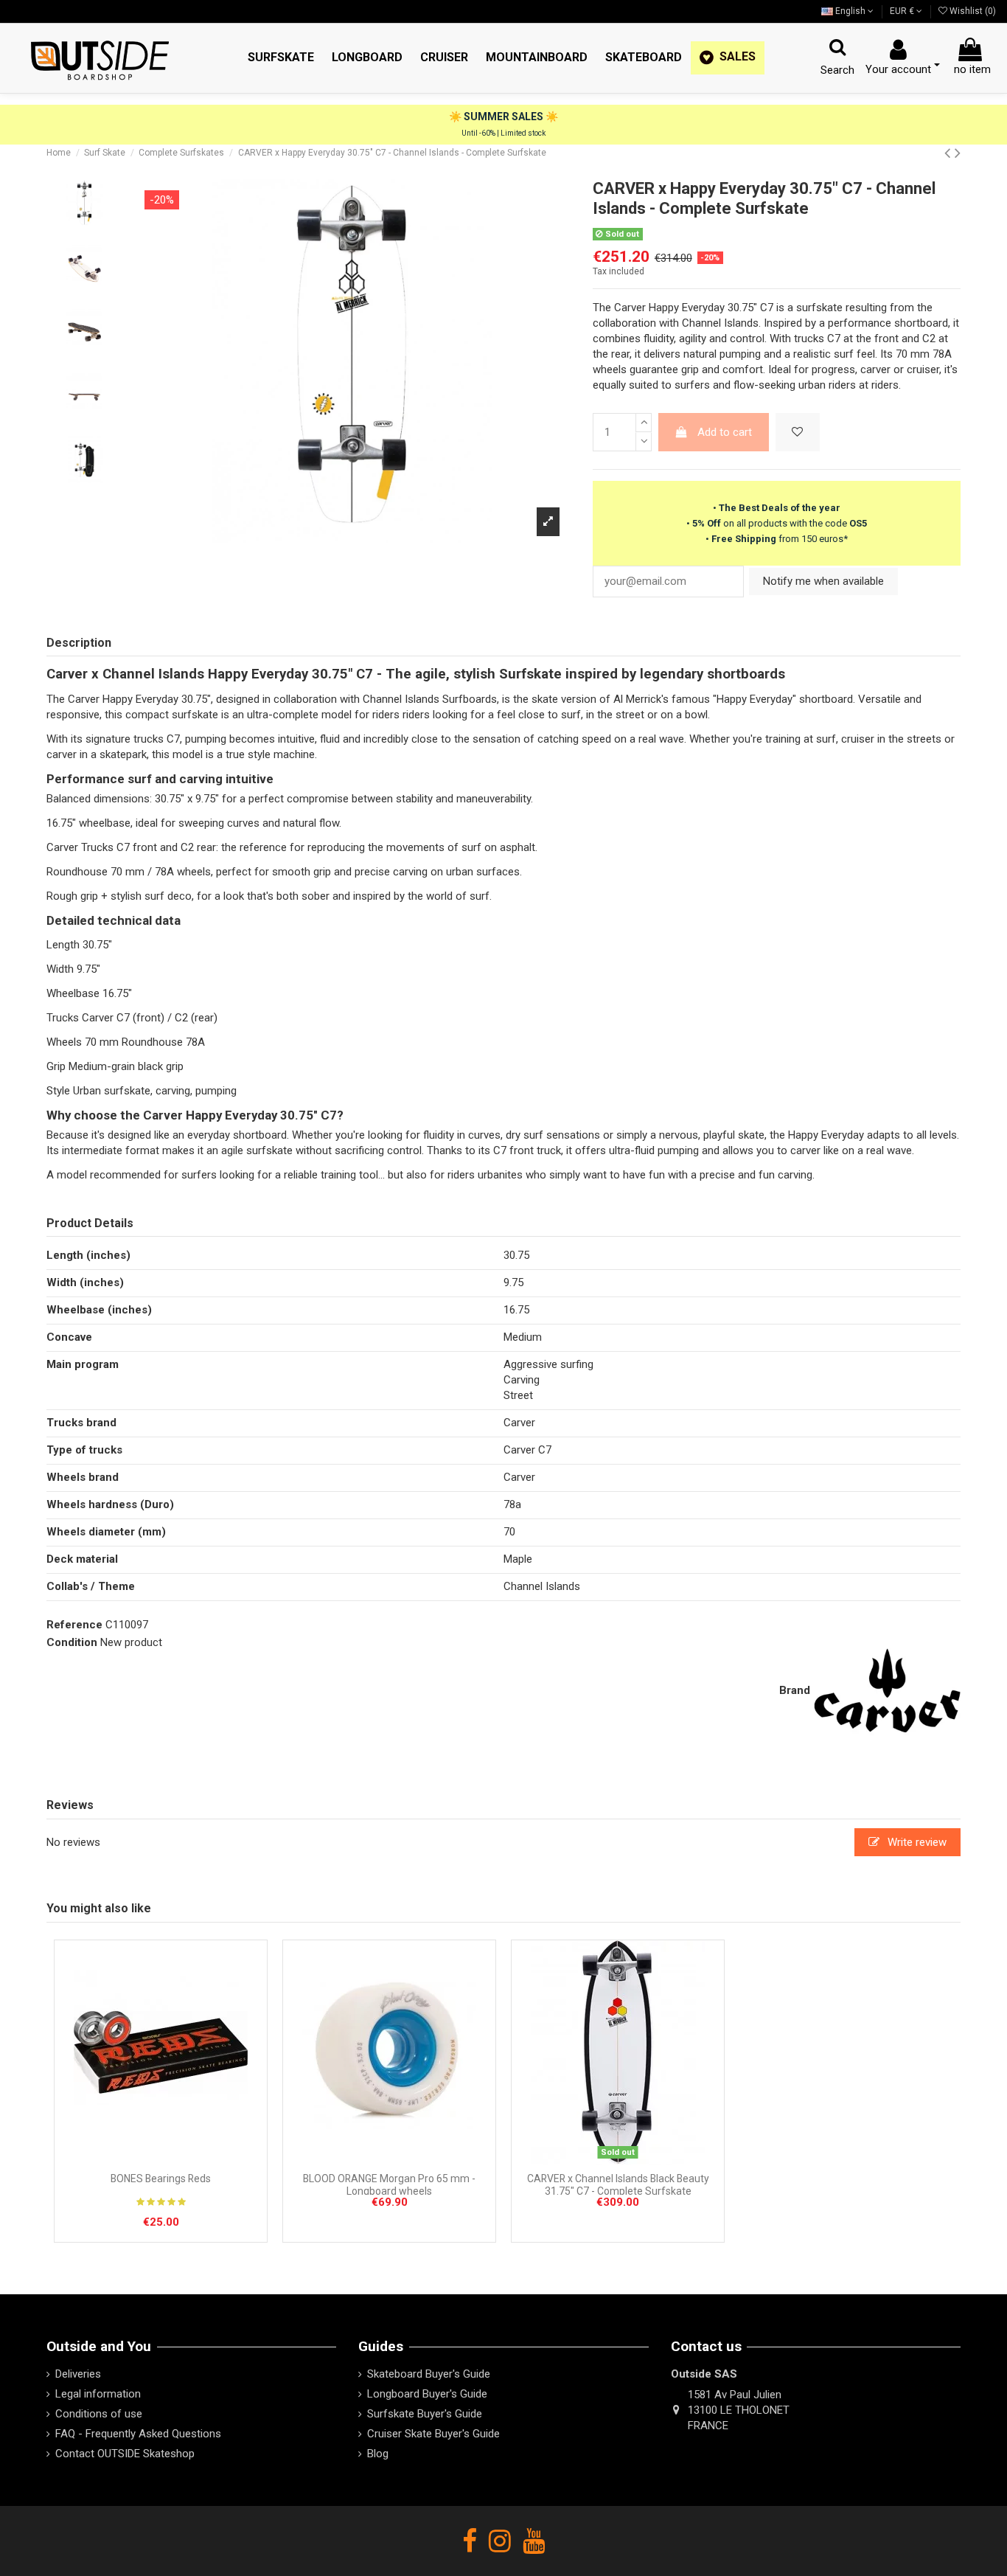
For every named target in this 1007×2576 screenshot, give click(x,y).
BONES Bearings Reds (161, 2179)
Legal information (98, 2394)
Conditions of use (99, 2414)
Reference (74, 1625)
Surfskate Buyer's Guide (425, 2414)
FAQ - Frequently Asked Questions (138, 2434)
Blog (378, 2454)
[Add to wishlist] (798, 433)
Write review (916, 1842)
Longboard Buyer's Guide (427, 2394)
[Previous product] (949, 153)
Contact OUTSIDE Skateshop (125, 2454)
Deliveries (78, 2374)
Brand (795, 1690)
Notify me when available (823, 581)
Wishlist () (972, 11)
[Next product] (958, 153)
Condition (72, 1642)
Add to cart (725, 432)
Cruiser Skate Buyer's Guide (433, 2434)
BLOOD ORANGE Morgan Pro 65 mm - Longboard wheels (389, 2185)
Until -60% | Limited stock (503, 133)
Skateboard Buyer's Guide (429, 2374)
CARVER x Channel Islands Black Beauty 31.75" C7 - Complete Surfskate (618, 2185)
